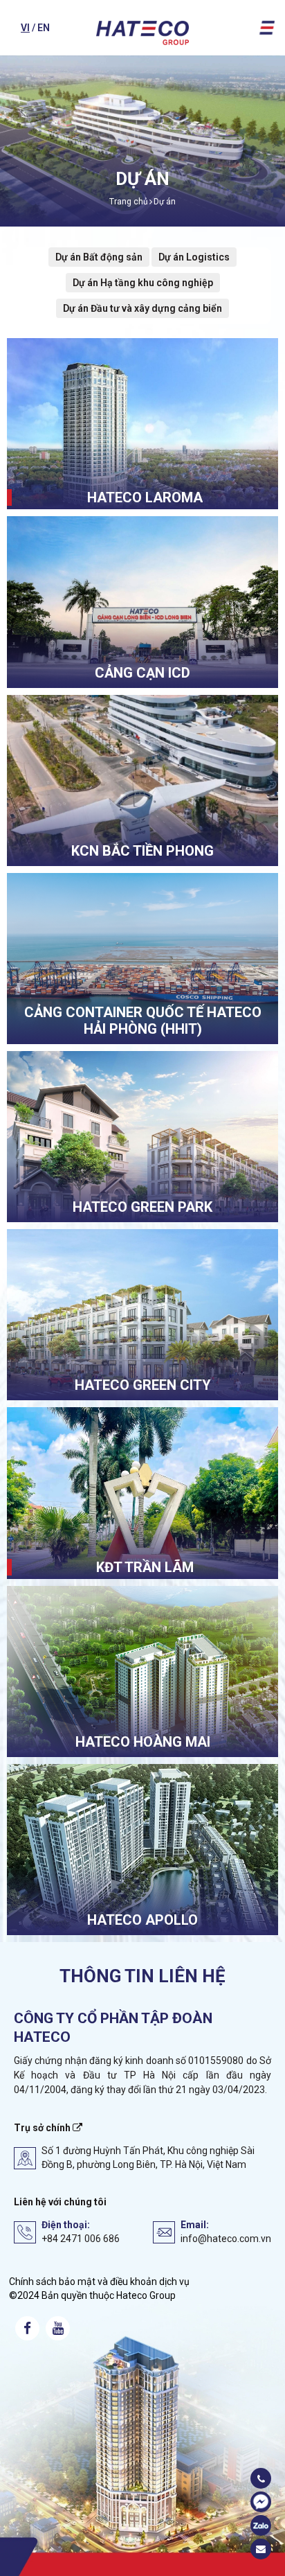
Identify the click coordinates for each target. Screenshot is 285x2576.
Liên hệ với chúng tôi (60, 2202)
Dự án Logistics (194, 257)
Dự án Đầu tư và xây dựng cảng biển (142, 308)
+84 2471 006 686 (81, 2239)
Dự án (165, 202)
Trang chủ (129, 202)
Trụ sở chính (43, 2128)
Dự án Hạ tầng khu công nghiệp (143, 283)
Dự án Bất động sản (99, 257)
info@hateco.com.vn (226, 2239)
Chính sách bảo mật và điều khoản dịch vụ (99, 2282)
